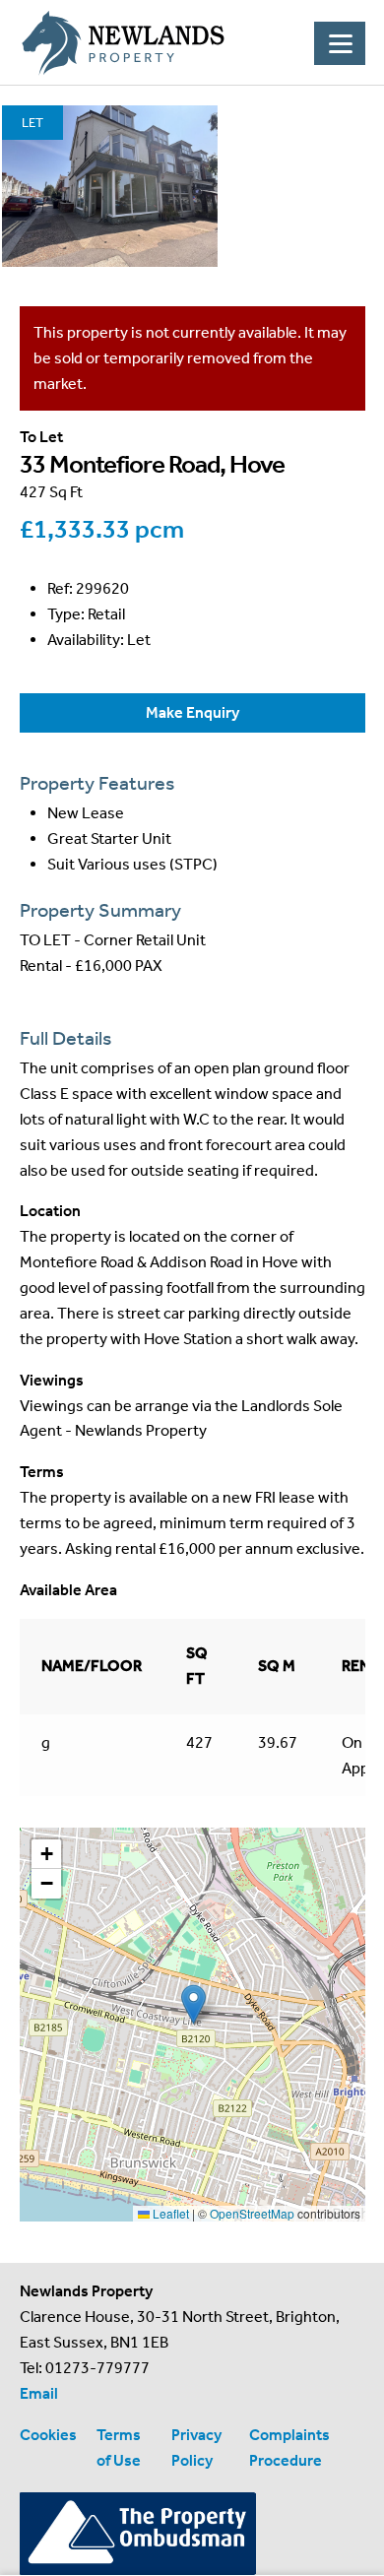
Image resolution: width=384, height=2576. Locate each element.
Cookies (48, 2435)
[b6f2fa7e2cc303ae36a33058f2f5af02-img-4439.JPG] (110, 186)
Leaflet (169, 2213)
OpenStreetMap (252, 2213)
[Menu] (340, 43)
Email (39, 2393)
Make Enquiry (192, 712)
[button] (193, 2004)
